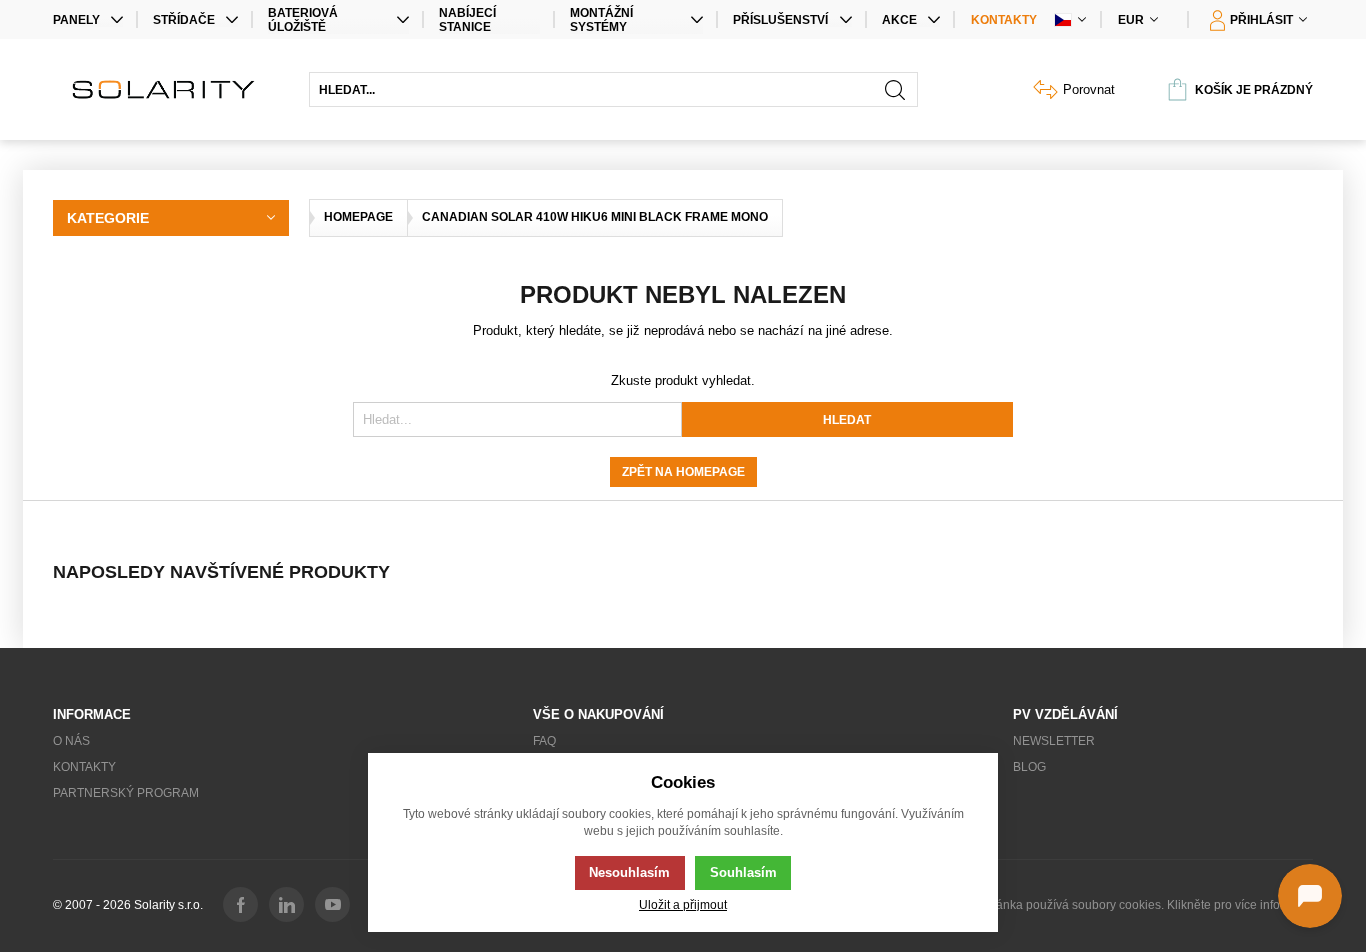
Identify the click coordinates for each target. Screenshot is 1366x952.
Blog (1029, 767)
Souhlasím (743, 872)
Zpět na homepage (683, 472)
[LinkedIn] (286, 904)
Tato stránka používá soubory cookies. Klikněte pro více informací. (1135, 905)
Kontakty (1004, 20)
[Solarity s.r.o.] (171, 89)
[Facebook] (240, 904)
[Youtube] (332, 904)
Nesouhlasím (629, 872)
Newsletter (1054, 741)
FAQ (544, 741)
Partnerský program (126, 793)
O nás (71, 741)
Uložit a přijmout (683, 904)
